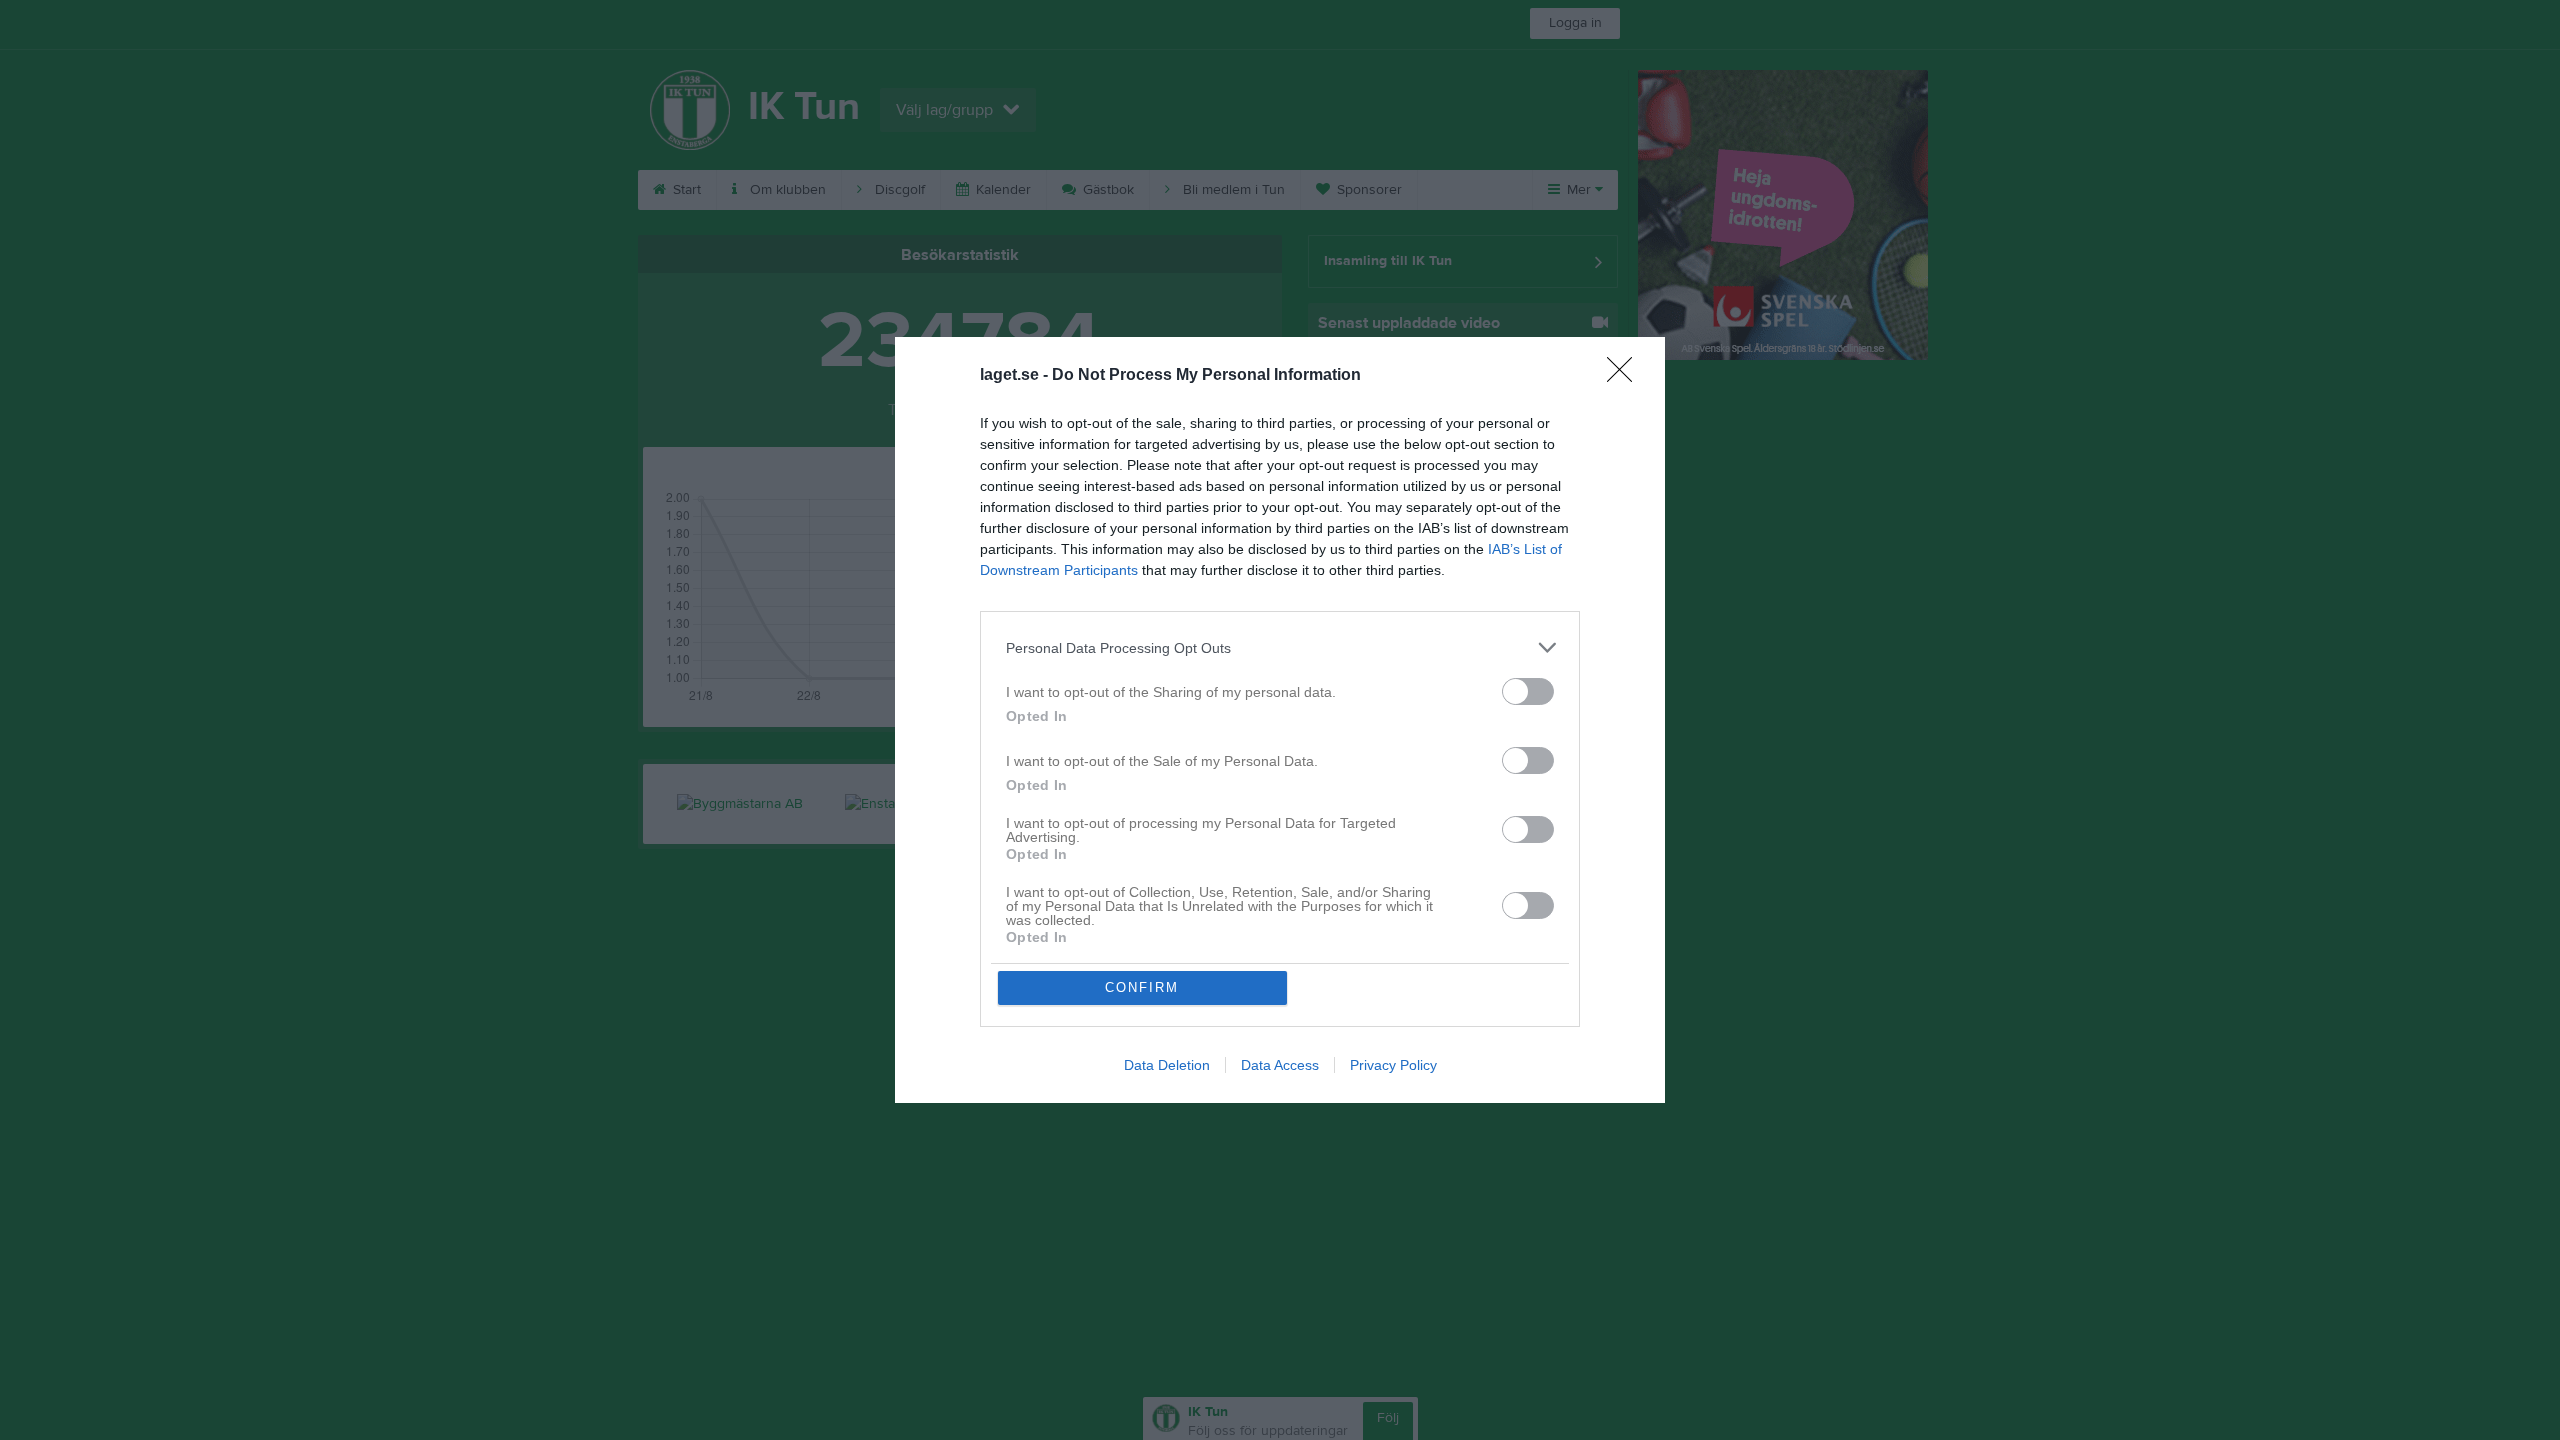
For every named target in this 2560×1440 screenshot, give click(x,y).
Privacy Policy (1393, 1065)
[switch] (1528, 691)
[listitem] (1280, 647)
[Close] (1626, 376)
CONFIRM (1142, 987)
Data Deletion (1167, 1065)
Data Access (1280, 1065)
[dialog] (1280, 720)
